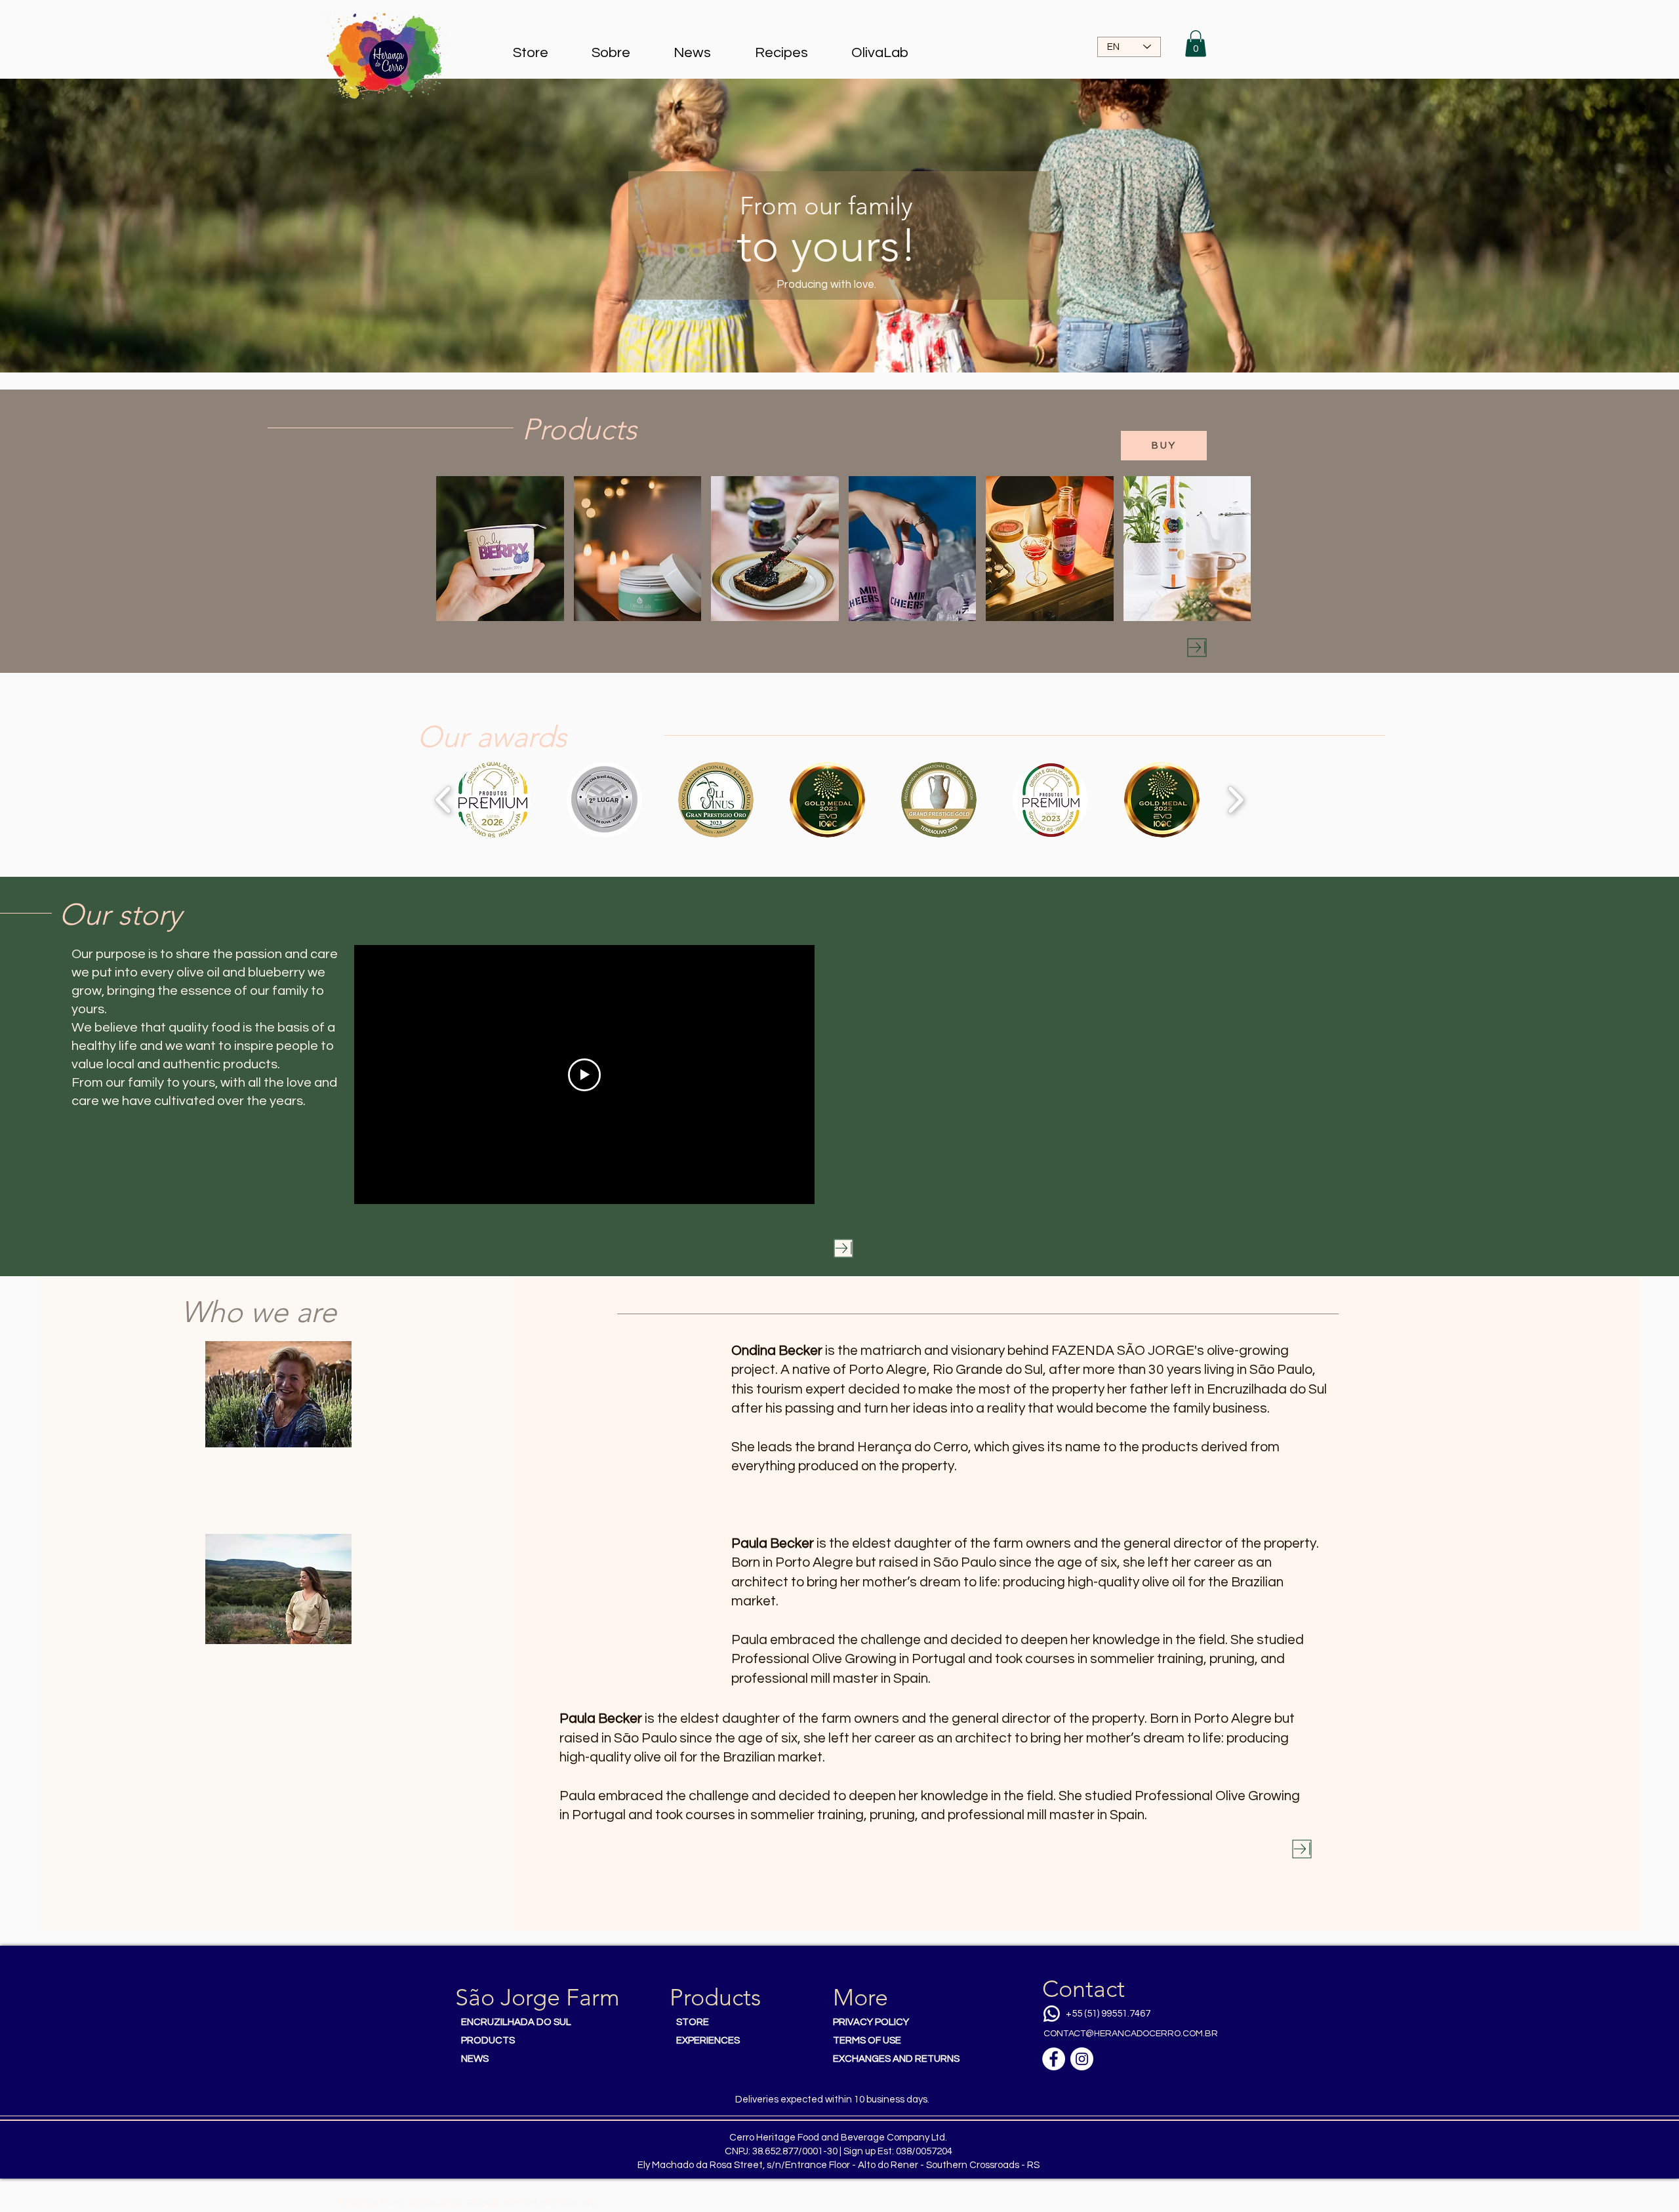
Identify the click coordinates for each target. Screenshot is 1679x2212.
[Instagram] (1082, 2059)
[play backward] (444, 800)
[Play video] (584, 1075)
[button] (1196, 44)
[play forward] (1235, 800)
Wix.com (578, 2203)
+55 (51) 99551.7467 (1108, 2014)
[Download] (1197, 648)
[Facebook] (1054, 2059)
